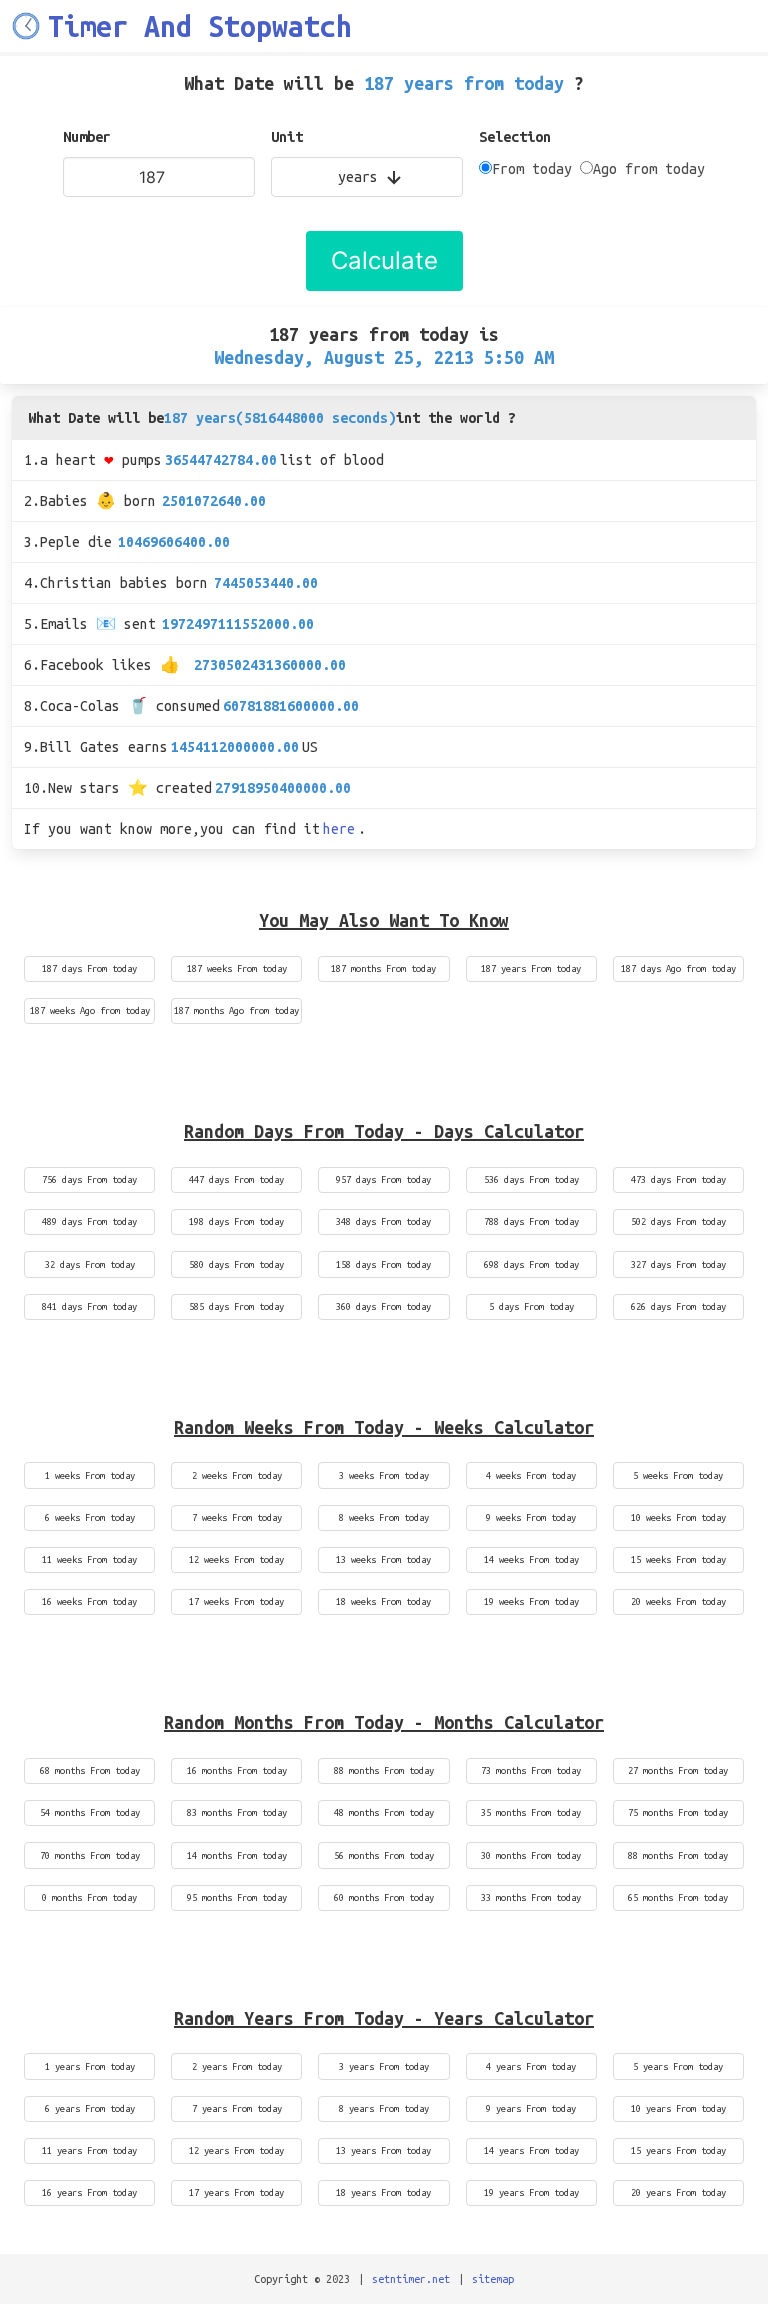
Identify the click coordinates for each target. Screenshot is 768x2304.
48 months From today (384, 1812)
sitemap (493, 2279)
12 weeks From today (236, 1559)
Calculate (384, 260)
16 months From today (237, 1770)
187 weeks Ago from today (90, 1010)
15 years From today (678, 2150)
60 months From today (384, 1897)
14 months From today (237, 1855)
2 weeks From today (237, 1475)
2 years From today (237, 2066)
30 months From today (531, 1855)
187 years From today (531, 968)
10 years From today (678, 2108)
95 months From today (237, 1897)
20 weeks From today (678, 1601)
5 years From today (678, 2066)
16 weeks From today (89, 1601)
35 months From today (531, 1812)
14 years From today (531, 2150)
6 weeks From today (90, 1517)
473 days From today (678, 1179)
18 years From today (383, 2192)
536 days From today (531, 1179)
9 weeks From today (531, 1517)
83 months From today (237, 1812)
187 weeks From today (237, 968)
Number (87, 137)
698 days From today (531, 1264)
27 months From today (678, 1770)
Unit (287, 137)
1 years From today (90, 2066)
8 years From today (384, 2108)
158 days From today (383, 1264)
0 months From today (89, 1897)
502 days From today (678, 1221)
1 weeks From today (90, 1475)
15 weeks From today (678, 1559)
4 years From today (531, 2066)
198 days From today (236, 1221)
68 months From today (90, 1770)
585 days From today (236, 1306)
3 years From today (384, 2066)
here (339, 829)
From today (532, 169)
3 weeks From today (384, 1475)
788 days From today (531, 1221)
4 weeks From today (531, 1475)
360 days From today (383, 1306)
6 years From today (90, 2108)
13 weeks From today (383, 1559)
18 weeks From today (383, 1601)
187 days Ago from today (678, 968)
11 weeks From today (89, 1559)
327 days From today (678, 1264)
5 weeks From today (678, 1475)
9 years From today (531, 2108)
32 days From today (90, 1264)
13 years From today (383, 2150)
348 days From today (383, 1221)
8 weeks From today (384, 1517)
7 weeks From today (237, 1517)
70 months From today (90, 1855)
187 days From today (89, 968)
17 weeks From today (236, 1601)
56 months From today (384, 1855)
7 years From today (237, 2108)
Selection (515, 137)
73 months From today (531, 1770)
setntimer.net (411, 2279)
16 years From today (89, 2192)
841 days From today (89, 1306)
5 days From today (531, 1306)
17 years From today (236, 2192)
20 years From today (678, 2192)
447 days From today (236, 1179)
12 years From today (236, 2150)
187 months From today (383, 968)
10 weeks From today (678, 1517)
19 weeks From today (531, 1601)
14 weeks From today (531, 1559)
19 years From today (531, 2192)
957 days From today (383, 1179)
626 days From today (678, 1306)
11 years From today (89, 2150)
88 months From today (384, 1770)
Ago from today (649, 169)
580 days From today (236, 1264)
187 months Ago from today (236, 1010)
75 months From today (678, 1812)
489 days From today (89, 1221)
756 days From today (89, 1179)
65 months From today (678, 1897)
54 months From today (90, 1812)
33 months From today (531, 1897)
